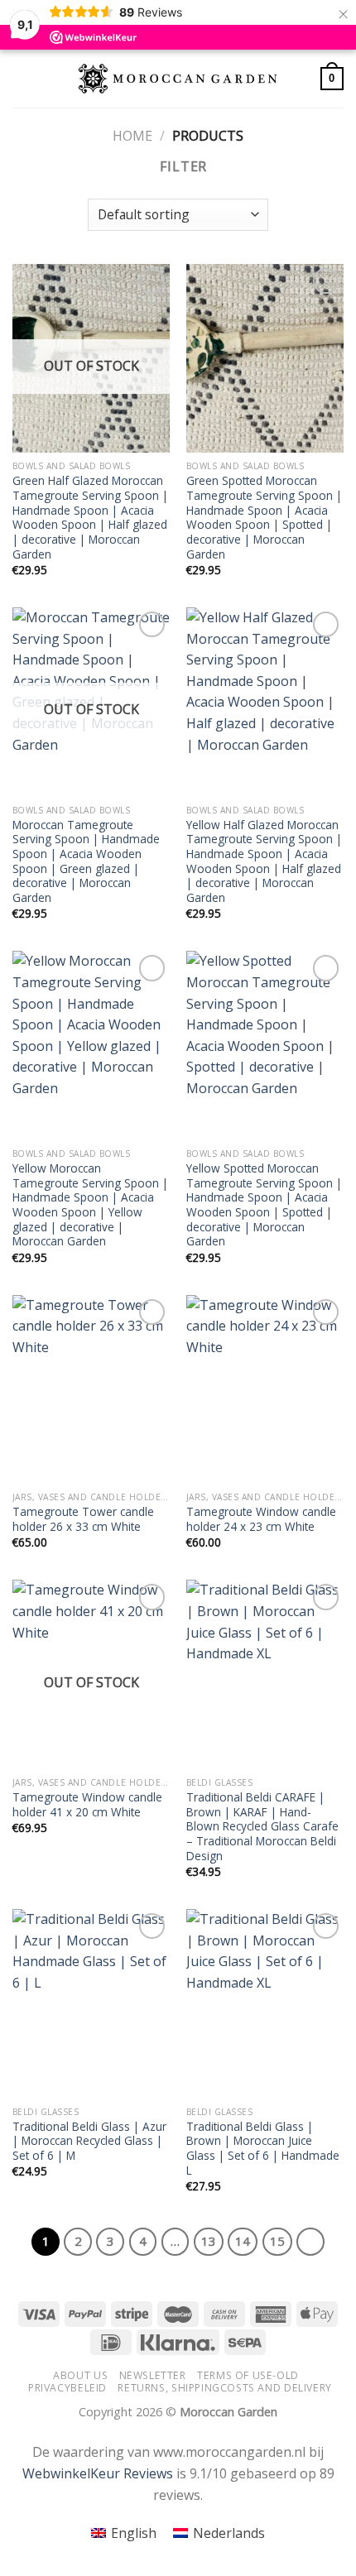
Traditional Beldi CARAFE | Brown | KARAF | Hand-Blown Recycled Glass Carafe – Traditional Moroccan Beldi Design (262, 1826)
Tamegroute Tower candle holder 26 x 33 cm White (83, 1519)
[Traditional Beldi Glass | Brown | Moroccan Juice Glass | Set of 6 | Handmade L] (265, 2003)
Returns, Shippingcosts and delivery (224, 2388)
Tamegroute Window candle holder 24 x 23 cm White (261, 1519)
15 (277, 2241)
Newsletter (153, 2375)
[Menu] (22, 78)
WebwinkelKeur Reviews (98, 2473)
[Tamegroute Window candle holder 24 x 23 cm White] (265, 1389)
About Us (80, 2375)
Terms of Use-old (248, 2375)
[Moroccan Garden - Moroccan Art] (178, 79)
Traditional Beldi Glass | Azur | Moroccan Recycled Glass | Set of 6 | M (89, 2141)
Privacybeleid (67, 2388)
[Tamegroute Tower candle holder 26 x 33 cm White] (91, 1389)
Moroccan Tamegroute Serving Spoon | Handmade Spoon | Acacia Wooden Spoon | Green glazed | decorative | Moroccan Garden (86, 861)
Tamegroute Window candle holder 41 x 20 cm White (87, 1804)
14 (243, 2241)
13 (209, 2241)
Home (132, 136)
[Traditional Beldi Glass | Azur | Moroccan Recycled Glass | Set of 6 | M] (91, 2003)
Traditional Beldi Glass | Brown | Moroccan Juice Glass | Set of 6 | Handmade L (263, 2149)
